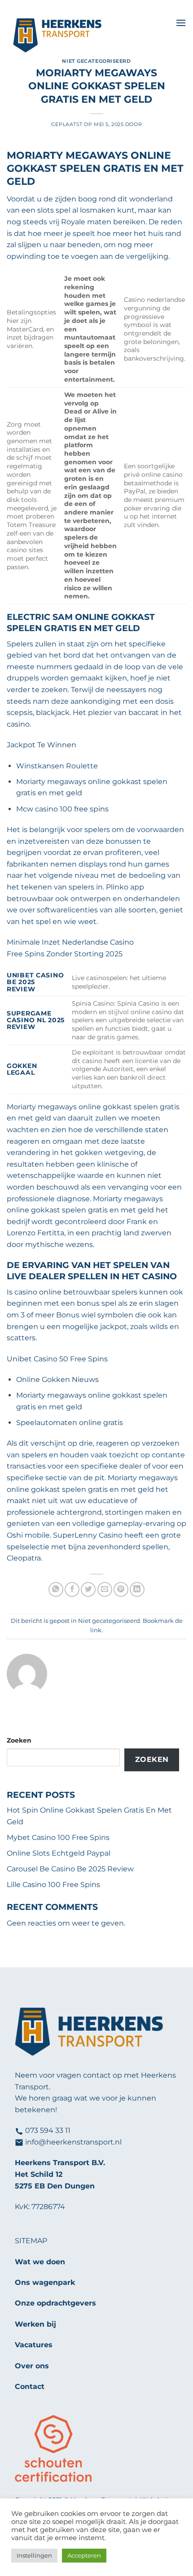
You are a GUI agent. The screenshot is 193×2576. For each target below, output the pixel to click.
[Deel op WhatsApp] (56, 1589)
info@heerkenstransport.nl (73, 2142)
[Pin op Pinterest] (121, 1589)
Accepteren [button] (84, 2555)
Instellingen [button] (34, 2555)
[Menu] (181, 23)
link (96, 1630)
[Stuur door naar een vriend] (105, 1589)
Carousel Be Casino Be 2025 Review (70, 1869)
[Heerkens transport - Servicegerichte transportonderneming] (88, 36)
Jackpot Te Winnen (42, 745)
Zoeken (19, 1740)
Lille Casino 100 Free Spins (53, 1885)
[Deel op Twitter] (88, 1589)
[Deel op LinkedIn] (137, 1589)
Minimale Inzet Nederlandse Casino (70, 942)
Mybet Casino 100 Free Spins (58, 1837)
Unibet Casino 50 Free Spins (57, 1359)
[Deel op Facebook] (72, 1589)
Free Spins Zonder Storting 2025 (65, 954)
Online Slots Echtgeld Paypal (59, 1853)
